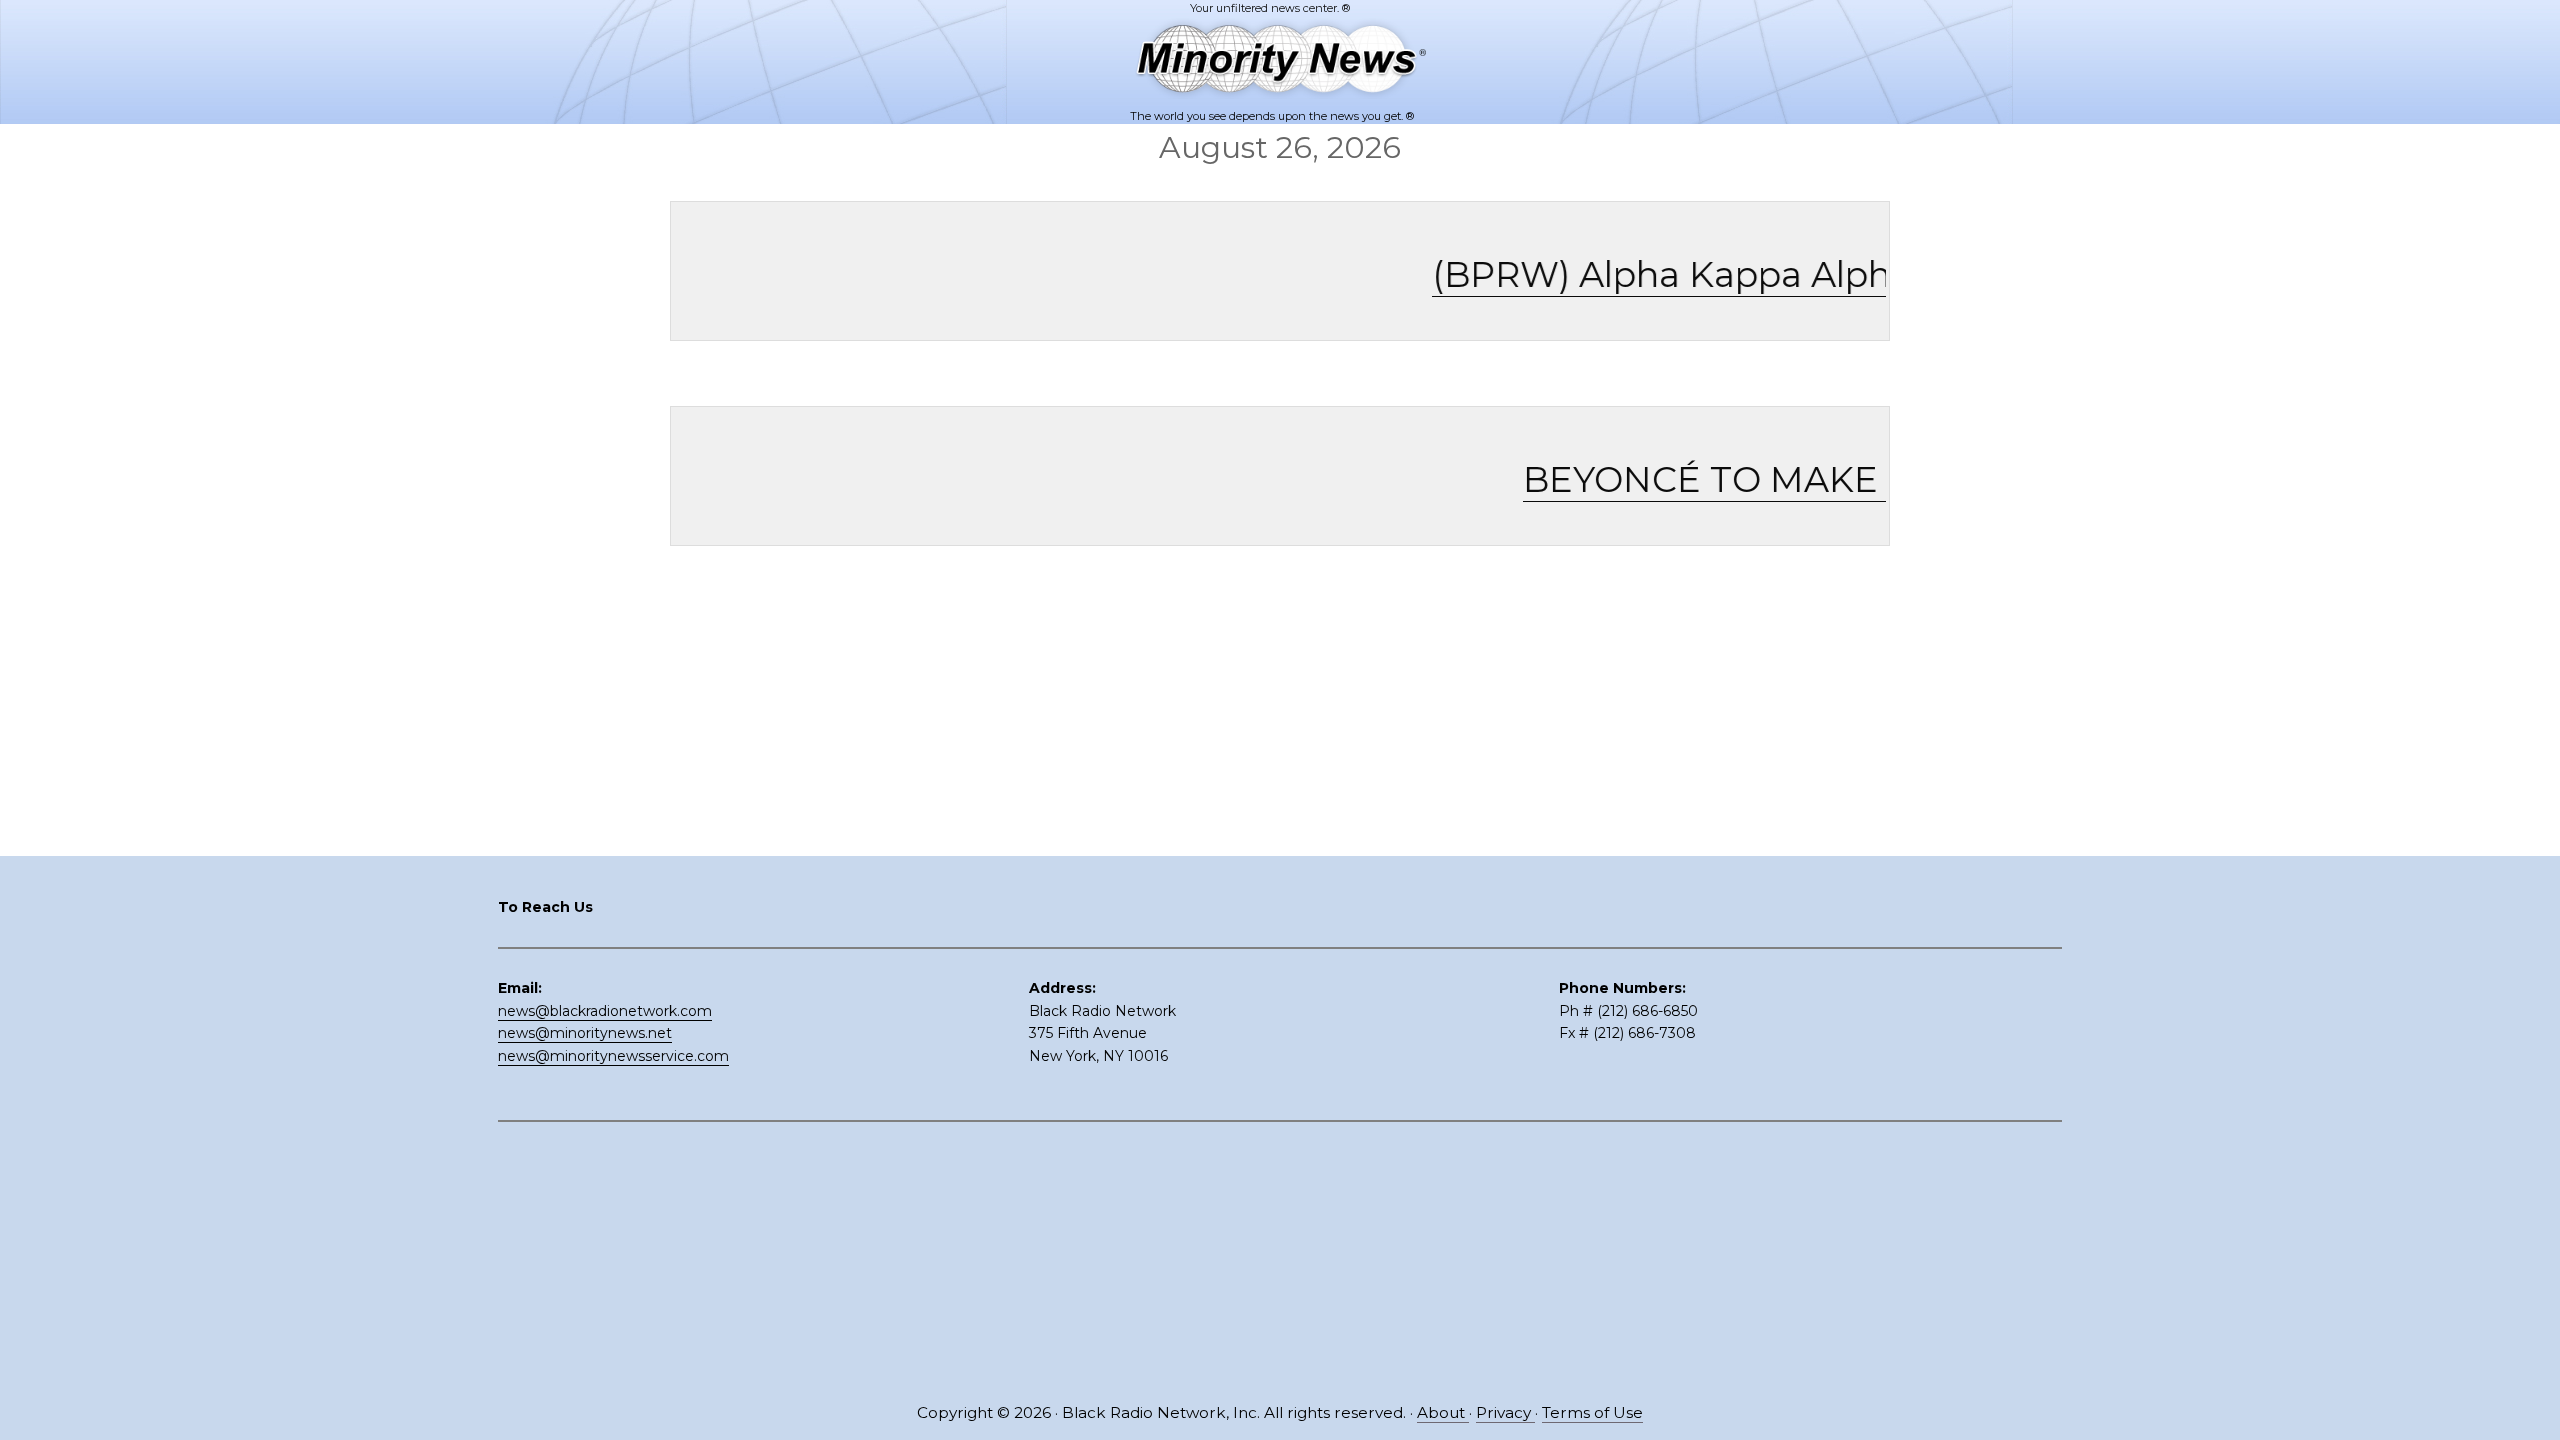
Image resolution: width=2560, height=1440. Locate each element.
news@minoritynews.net (585, 1033)
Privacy (1505, 1412)
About (1443, 1412)
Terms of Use (1592, 1412)
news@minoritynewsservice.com (613, 1056)
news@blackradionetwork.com (605, 1011)
